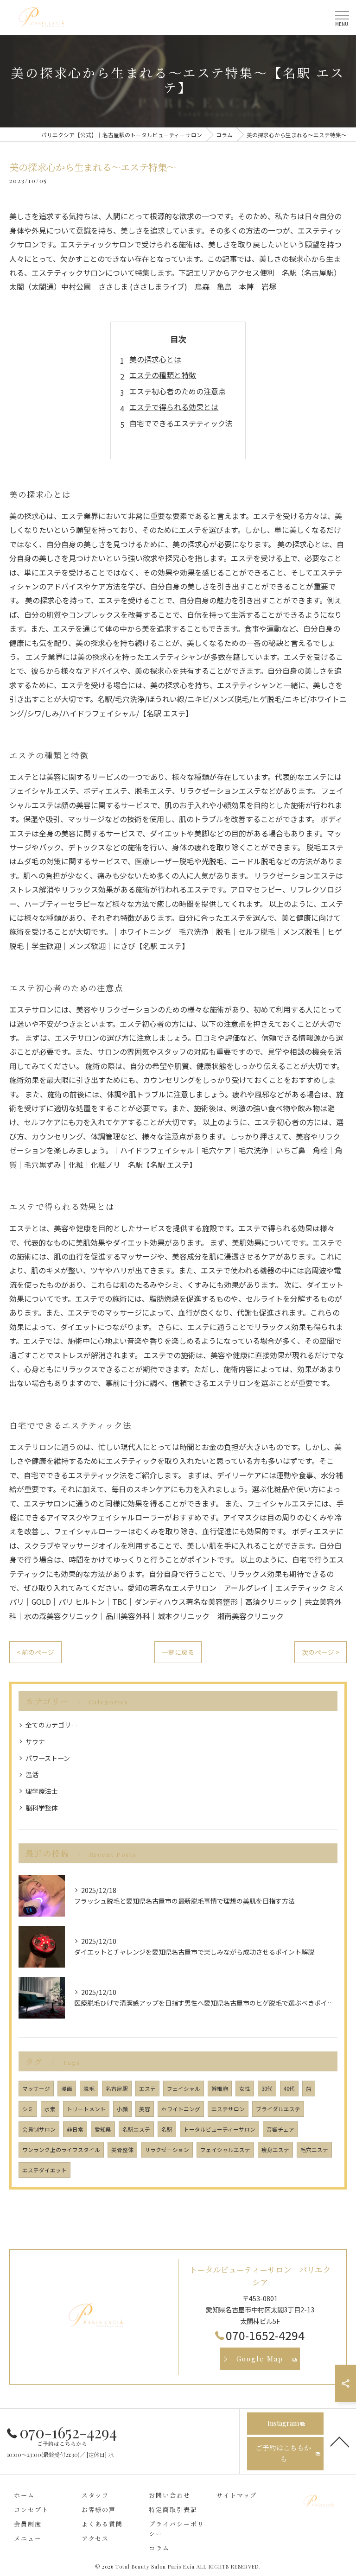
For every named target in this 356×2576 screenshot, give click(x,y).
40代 (289, 2089)
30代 (267, 2089)
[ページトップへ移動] (340, 2441)
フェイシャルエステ (225, 2150)
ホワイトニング (181, 2109)
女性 (245, 2089)
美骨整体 (122, 2150)
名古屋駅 (117, 2089)
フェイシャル (184, 2089)
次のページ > (321, 1652)
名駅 (167, 2129)
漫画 (67, 2089)
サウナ (35, 1741)
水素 (50, 2109)
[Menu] (342, 17)
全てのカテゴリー (51, 1725)
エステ (147, 2089)
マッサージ (36, 2089)
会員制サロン (39, 2129)
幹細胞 (220, 2089)
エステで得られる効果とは (174, 407)
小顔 (122, 2109)
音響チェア (280, 2129)
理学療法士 (42, 1791)
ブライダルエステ (278, 2109)
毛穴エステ (314, 2150)
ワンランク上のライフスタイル (61, 2150)
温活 (32, 1774)
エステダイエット (44, 2170)
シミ (28, 2109)
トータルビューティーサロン (219, 2129)
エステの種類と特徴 (163, 375)
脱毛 (89, 2089)
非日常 (75, 2129)
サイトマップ (237, 2495)
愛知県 (103, 2129)
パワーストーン (48, 1758)
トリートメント (86, 2109)
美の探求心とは (155, 359)
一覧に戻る (178, 1652)
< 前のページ (35, 1652)
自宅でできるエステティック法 (181, 423)
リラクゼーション (167, 2150)
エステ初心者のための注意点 (178, 391)
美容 (145, 2109)
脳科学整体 (42, 1808)
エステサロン (228, 2109)
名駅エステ (136, 2129)
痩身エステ (275, 2150)
